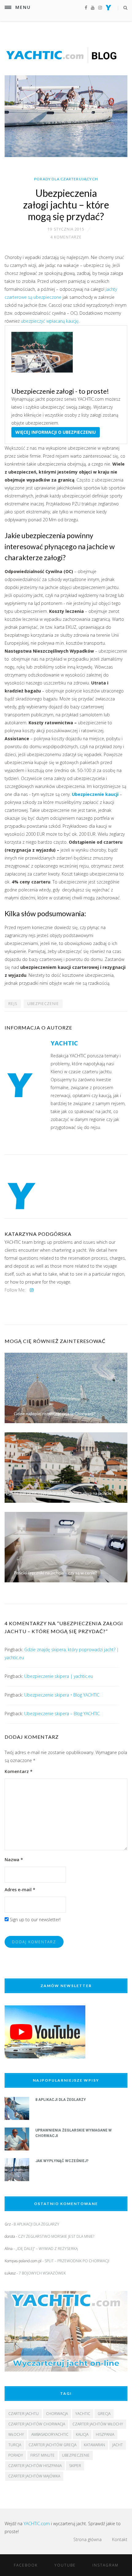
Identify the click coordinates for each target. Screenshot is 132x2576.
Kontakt (120, 2539)
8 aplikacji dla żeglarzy (61, 2100)
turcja (15, 2445)
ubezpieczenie (43, 1004)
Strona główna (87, 2539)
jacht (118, 2445)
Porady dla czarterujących (66, 179)
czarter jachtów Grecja (52, 2445)
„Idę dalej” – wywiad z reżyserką (47, 2249)
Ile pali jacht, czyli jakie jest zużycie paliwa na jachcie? (64, 1493)
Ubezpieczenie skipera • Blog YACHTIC (62, 1695)
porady (16, 2455)
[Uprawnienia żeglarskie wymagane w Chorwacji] (17, 2149)
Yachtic (83, 2414)
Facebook (26, 2565)
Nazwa (14, 1860)
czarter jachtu (23, 2414)
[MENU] (8, 7)
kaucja (82, 2434)
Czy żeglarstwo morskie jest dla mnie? (56, 2236)
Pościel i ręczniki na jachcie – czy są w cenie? (55, 1573)
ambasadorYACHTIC (50, 2434)
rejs (13, 1004)
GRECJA (104, 2414)
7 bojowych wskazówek (42, 2273)
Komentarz (19, 1771)
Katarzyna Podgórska (38, 1234)
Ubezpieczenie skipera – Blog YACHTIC (62, 1714)
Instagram (105, 2565)
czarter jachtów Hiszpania (35, 2466)
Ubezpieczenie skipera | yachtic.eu (59, 1676)
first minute (43, 2455)
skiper (75, 2466)
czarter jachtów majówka (34, 2476)
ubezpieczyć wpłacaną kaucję (50, 321)
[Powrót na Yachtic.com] (109, 9)
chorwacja (57, 2414)
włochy (16, 2434)
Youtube (65, 2565)
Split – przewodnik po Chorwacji (77, 2261)
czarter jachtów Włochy (98, 2424)
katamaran (94, 2445)
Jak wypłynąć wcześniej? (62, 2161)
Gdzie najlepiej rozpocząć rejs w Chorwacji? (55, 1414)
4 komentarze (66, 237)
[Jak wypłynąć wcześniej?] (17, 2179)
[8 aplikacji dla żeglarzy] (17, 2118)
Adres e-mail (20, 1890)
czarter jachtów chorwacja (37, 2424)
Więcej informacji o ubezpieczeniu (56, 432)
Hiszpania (105, 2434)
